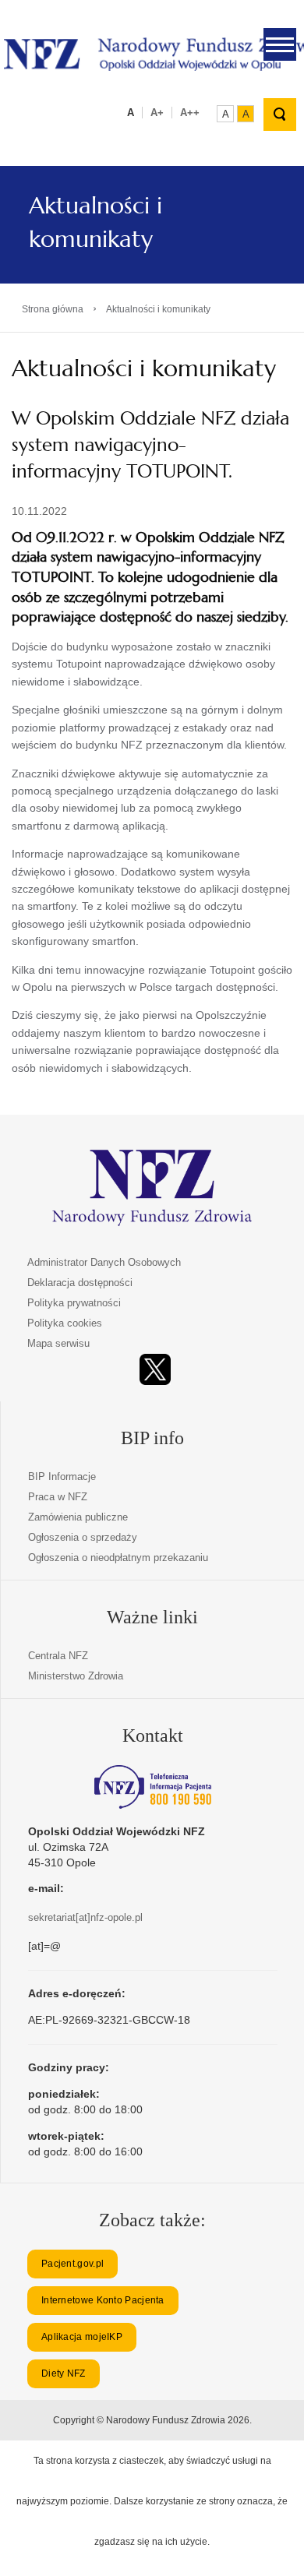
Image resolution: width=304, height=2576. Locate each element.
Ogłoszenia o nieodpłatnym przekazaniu (118, 1558)
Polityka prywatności (74, 1303)
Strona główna (53, 309)
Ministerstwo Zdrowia (76, 1676)
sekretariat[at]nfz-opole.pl (85, 1917)
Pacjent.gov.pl (72, 2264)
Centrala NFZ (58, 1656)
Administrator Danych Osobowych (104, 1262)
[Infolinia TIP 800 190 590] (153, 1787)
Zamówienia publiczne (78, 1517)
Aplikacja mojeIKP (82, 2337)
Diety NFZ (64, 2373)
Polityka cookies (65, 1323)
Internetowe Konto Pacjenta (103, 2300)
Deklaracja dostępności (80, 1283)
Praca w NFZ (58, 1497)
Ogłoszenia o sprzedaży (83, 1537)
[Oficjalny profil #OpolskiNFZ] (155, 1370)
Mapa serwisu (58, 1343)
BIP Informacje (62, 1477)
